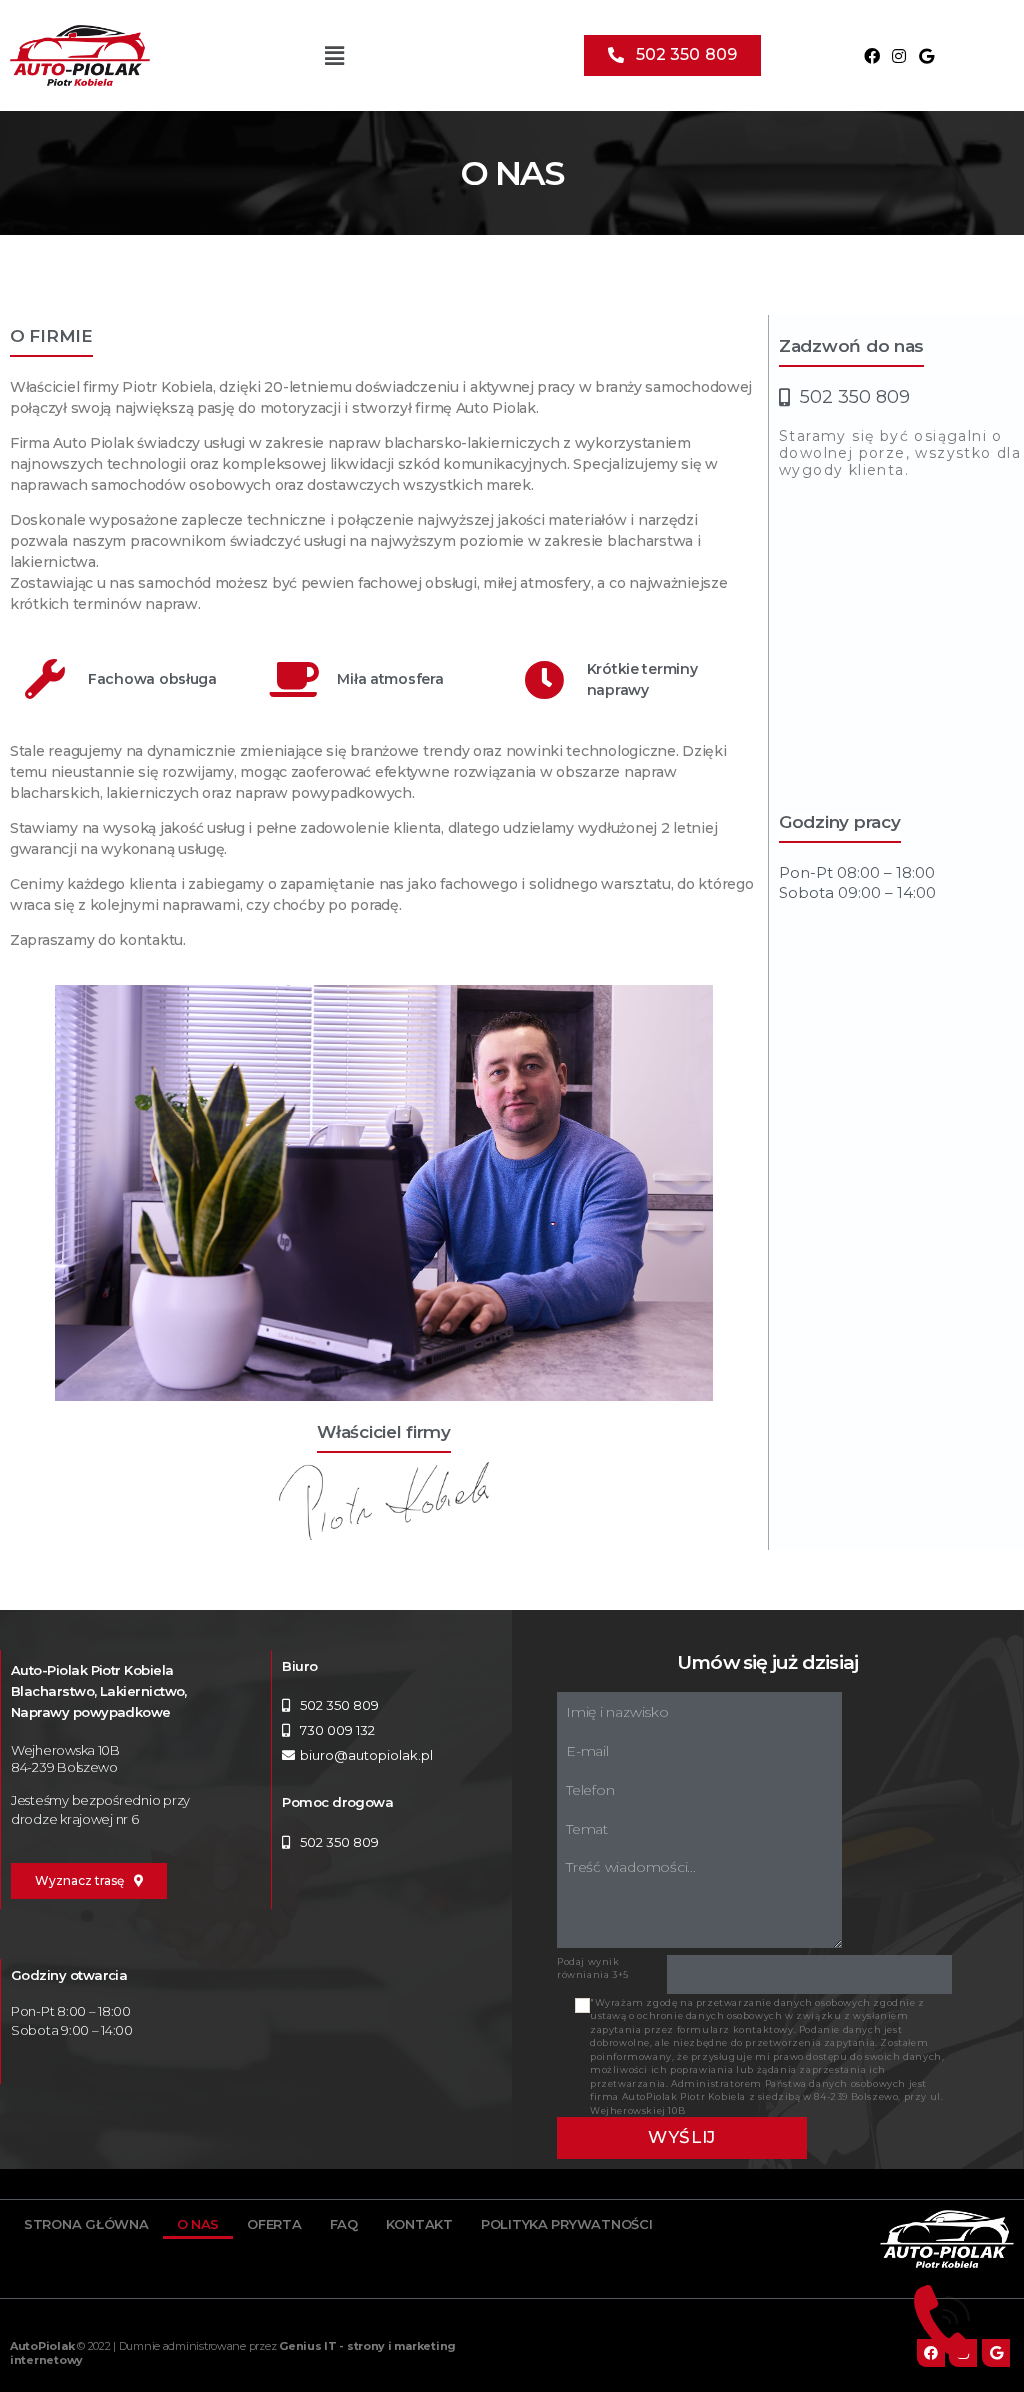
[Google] (926, 56)
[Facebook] (872, 56)
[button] (672, 55)
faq (344, 2224)
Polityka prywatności (567, 2224)
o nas (198, 2224)
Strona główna (86, 2224)
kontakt (419, 2224)
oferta (274, 2224)
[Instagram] (899, 56)
